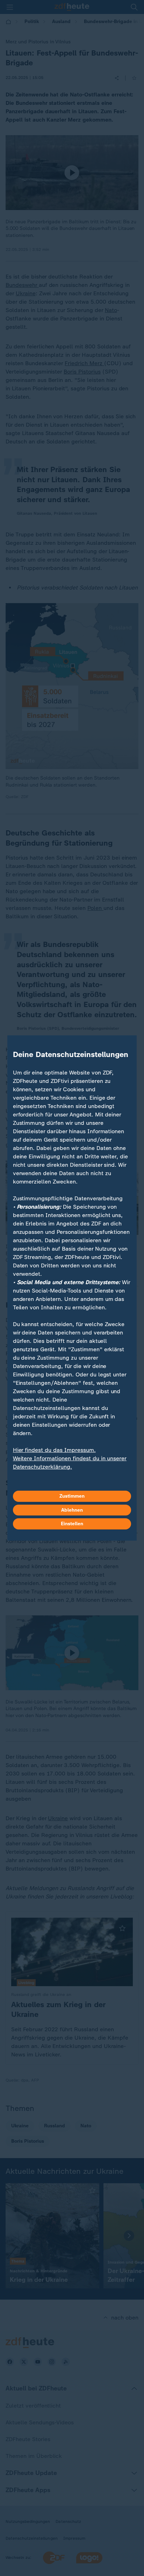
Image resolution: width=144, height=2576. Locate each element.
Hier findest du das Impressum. (54, 1450)
